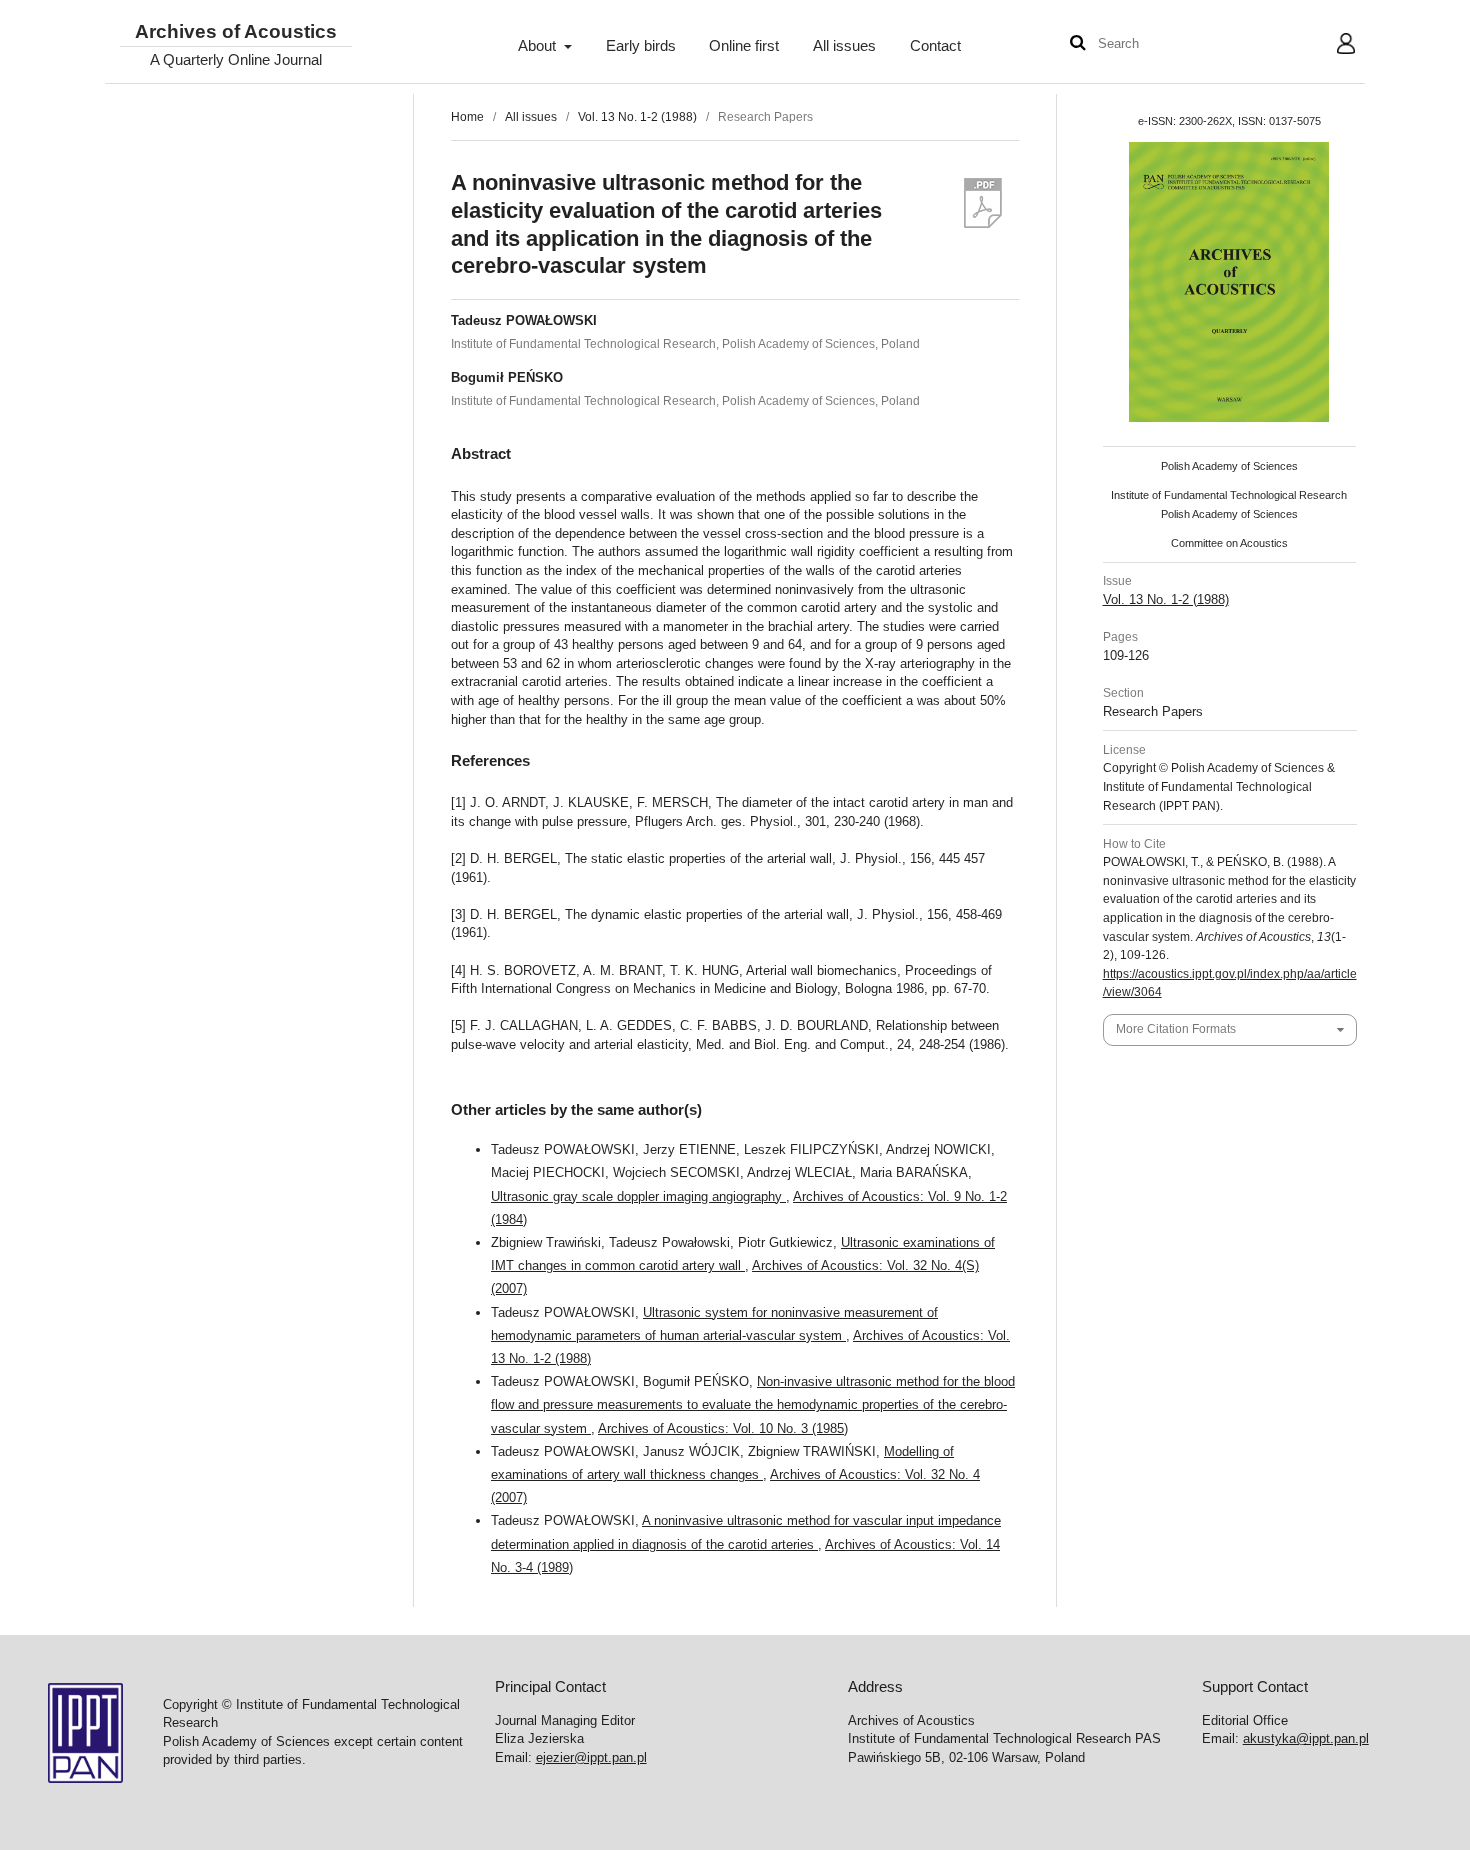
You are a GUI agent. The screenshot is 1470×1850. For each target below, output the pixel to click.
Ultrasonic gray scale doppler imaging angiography (638, 1196)
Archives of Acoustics (236, 32)
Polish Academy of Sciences (1229, 466)
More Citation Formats (1176, 1029)
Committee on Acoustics (1229, 543)
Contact (935, 46)
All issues (844, 46)
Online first (744, 46)
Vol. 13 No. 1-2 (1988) (637, 117)
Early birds (641, 46)
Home (467, 117)
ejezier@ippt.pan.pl (591, 1757)
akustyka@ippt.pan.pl (1306, 1738)
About (539, 46)
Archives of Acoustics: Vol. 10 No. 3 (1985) (723, 1428)
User (1330, 46)
